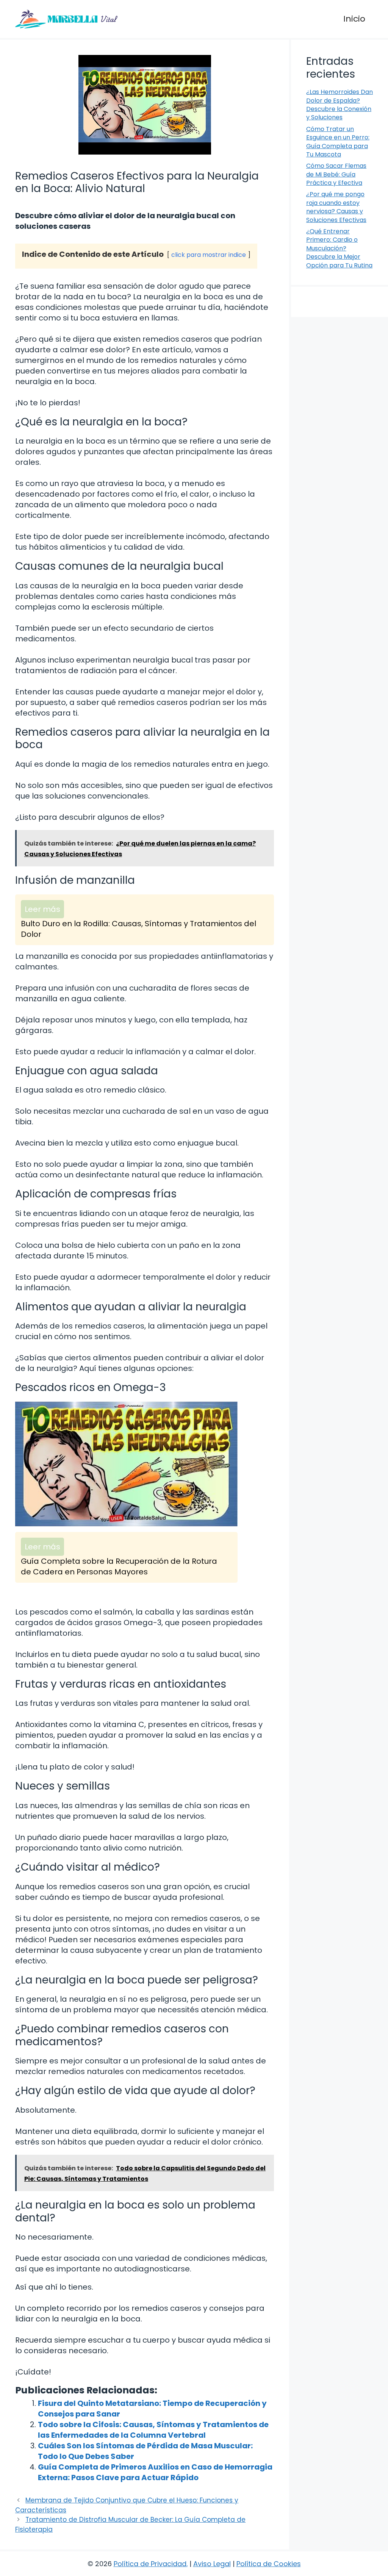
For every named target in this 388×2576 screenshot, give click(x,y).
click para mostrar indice (209, 255)
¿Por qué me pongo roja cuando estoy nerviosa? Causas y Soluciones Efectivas (336, 207)
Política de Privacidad (150, 2564)
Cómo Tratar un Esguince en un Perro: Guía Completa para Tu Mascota (338, 142)
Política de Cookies (269, 2564)
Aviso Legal (212, 2564)
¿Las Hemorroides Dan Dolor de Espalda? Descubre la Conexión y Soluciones (339, 105)
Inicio (354, 19)
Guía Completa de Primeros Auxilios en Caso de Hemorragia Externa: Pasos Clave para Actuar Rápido (155, 2472)
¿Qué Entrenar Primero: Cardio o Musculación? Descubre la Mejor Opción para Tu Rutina (339, 248)
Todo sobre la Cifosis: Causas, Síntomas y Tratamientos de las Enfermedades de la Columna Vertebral (153, 2430)
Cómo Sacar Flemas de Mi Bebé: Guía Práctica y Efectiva (336, 174)
